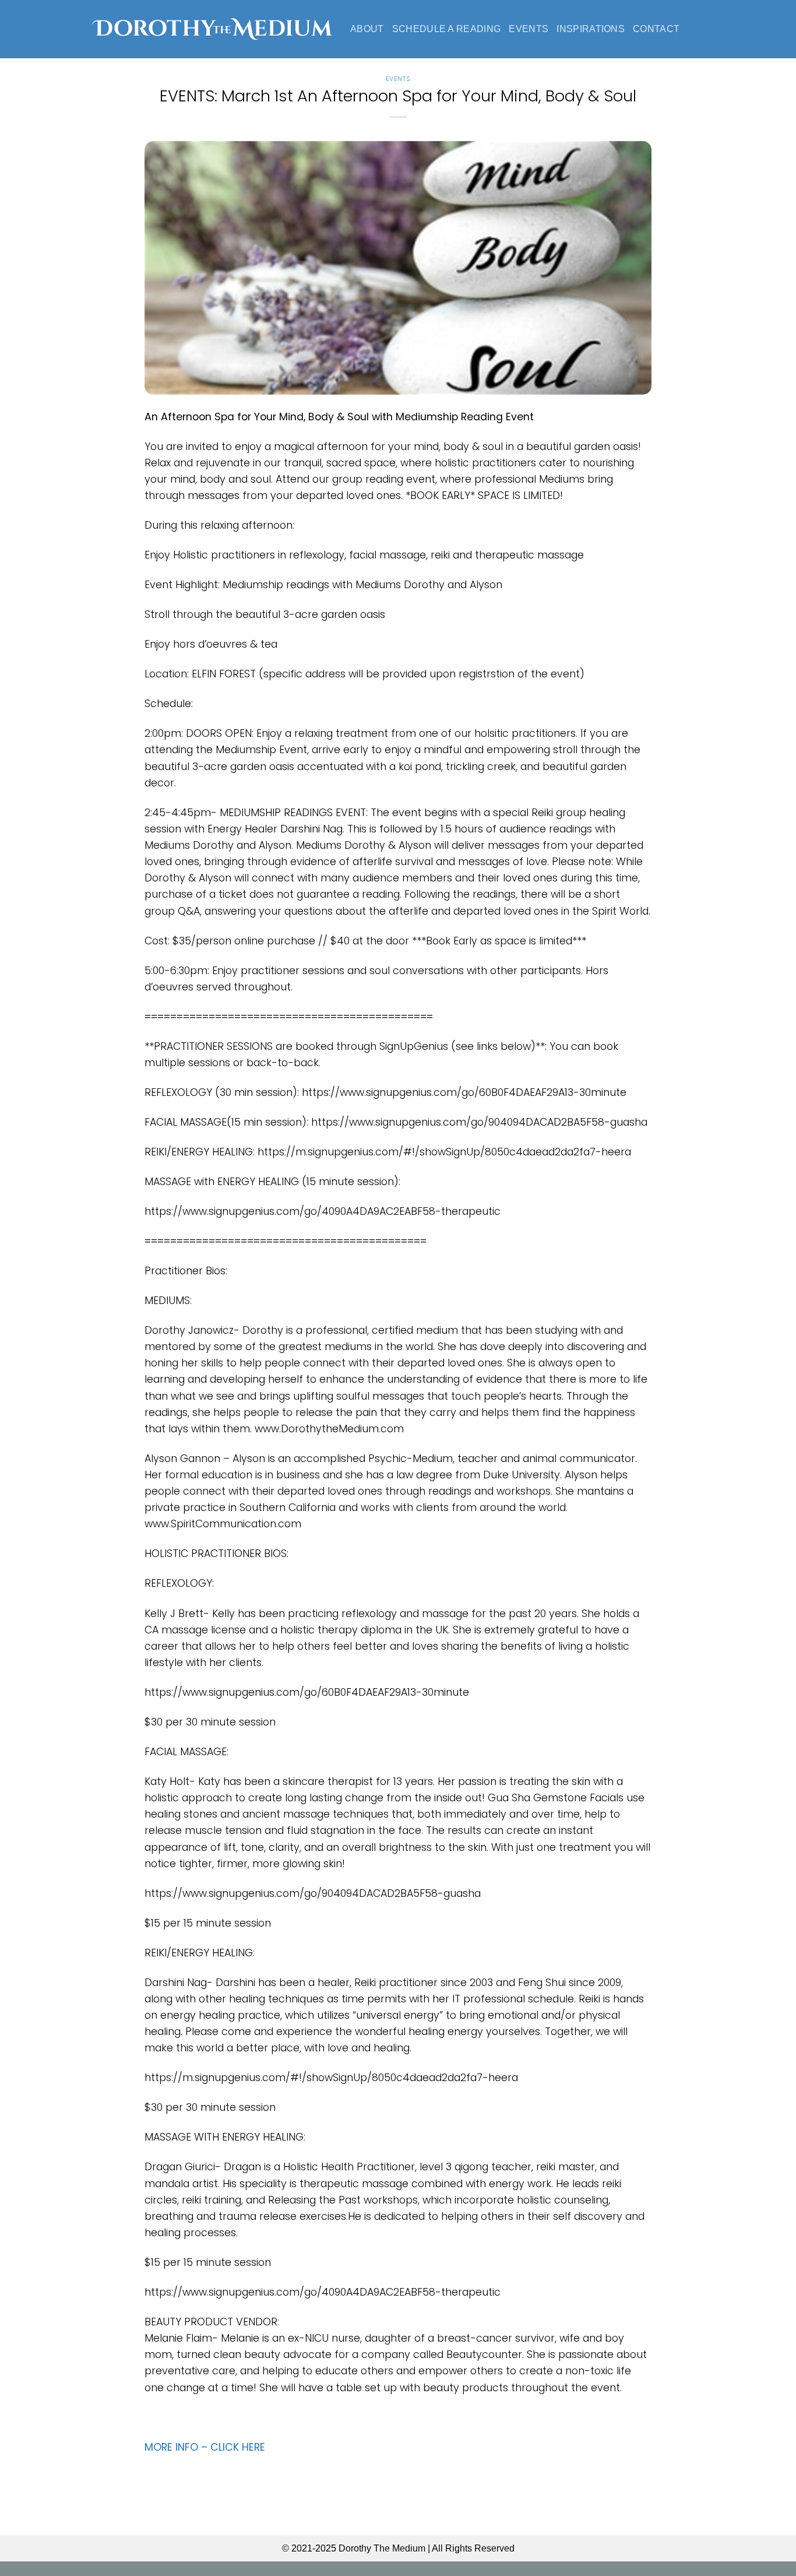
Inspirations (591, 29)
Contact (656, 29)
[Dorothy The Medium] (212, 29)
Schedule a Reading (447, 29)
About (367, 29)
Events (529, 29)
